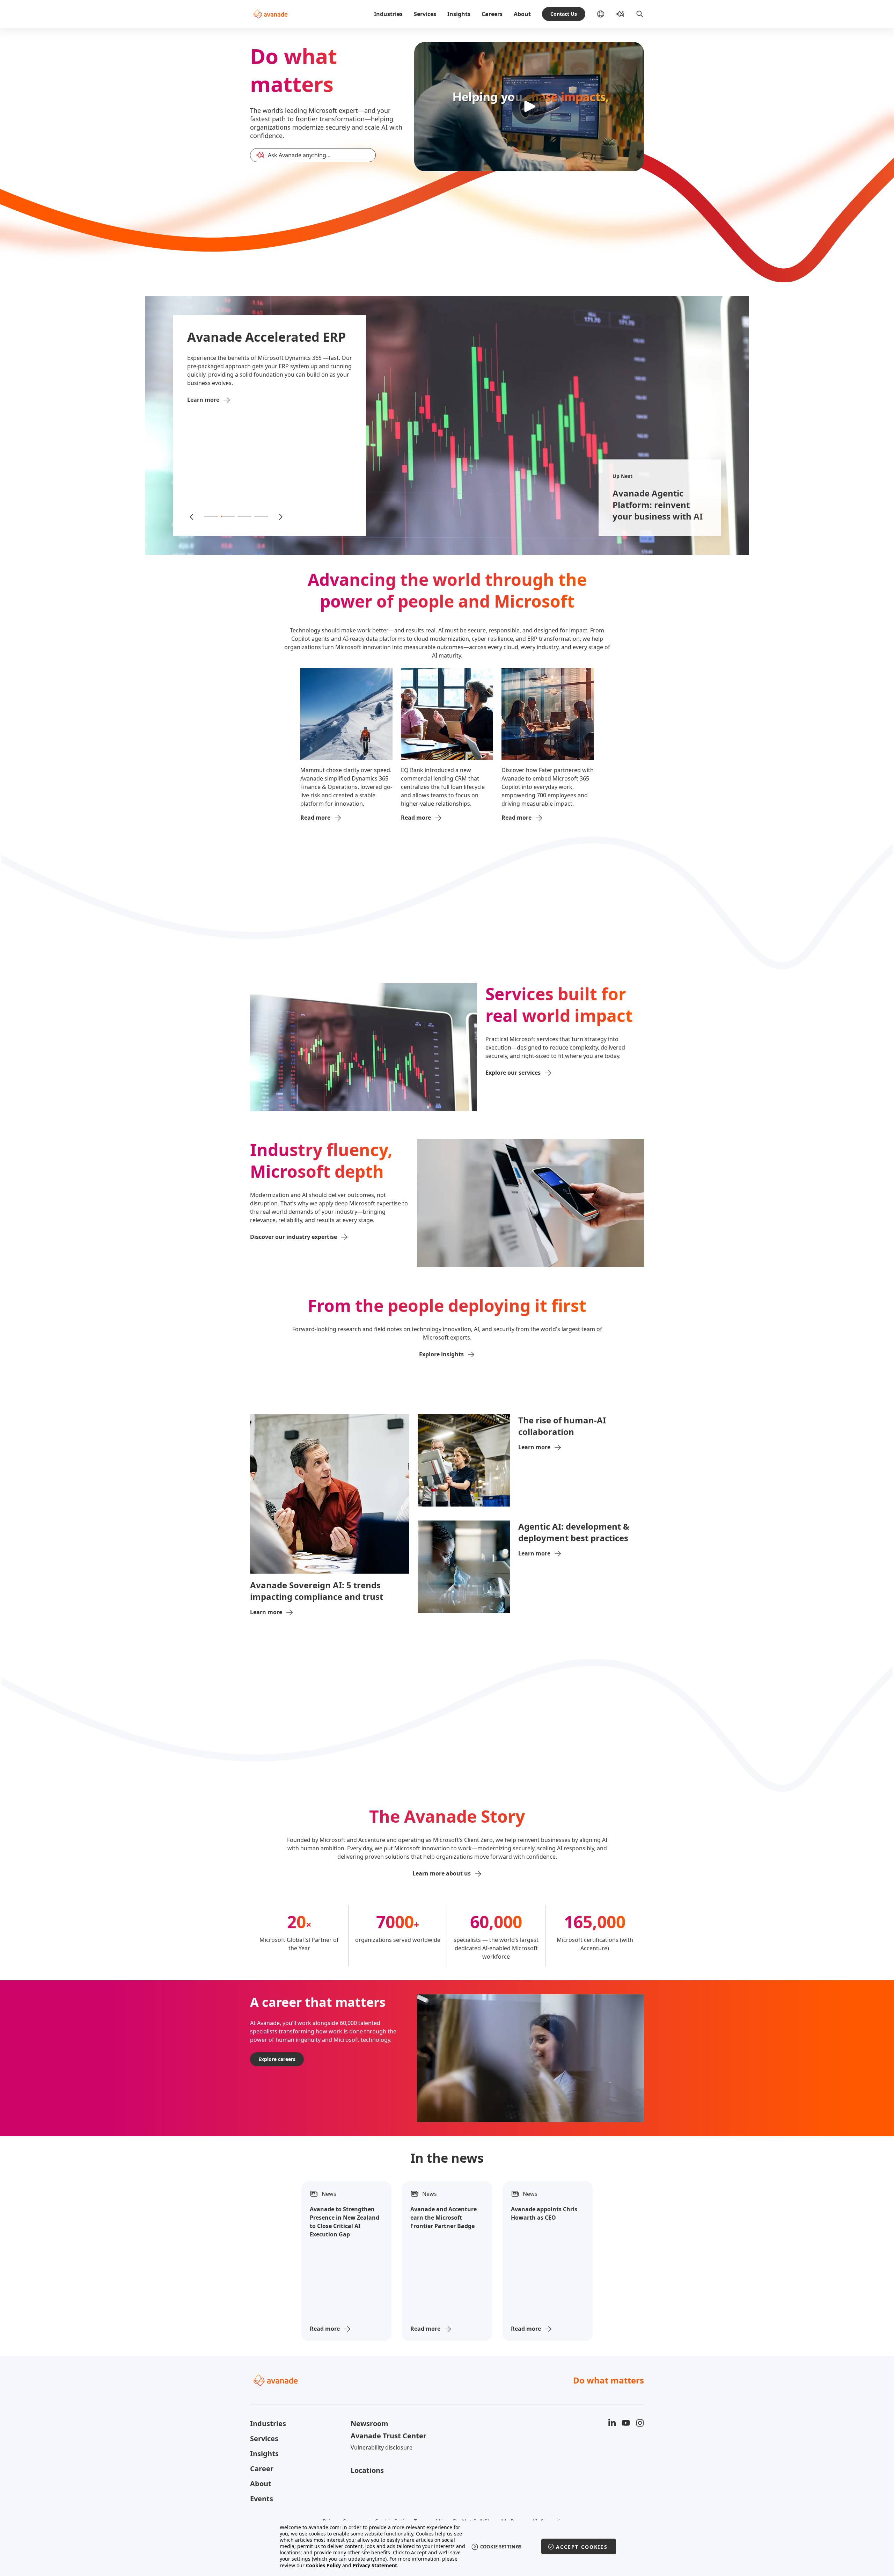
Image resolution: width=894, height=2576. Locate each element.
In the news (447, 2158)
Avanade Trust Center (389, 2436)
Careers (492, 14)
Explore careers (277, 2059)
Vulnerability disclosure (382, 2447)
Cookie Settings (501, 2547)
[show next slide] (280, 516)
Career (262, 2469)
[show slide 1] (211, 516)
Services (425, 14)
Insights (459, 14)
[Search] (640, 14)
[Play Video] (529, 107)
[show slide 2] (228, 516)
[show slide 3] (244, 516)
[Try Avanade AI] (620, 14)
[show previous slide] (192, 516)
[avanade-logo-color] (270, 14)
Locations (367, 2470)
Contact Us (564, 14)
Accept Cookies (582, 2547)
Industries (388, 14)
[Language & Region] (606, 14)
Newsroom (369, 2423)
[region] (447, 2546)
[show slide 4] (261, 516)
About (522, 14)
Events (262, 2499)
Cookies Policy (323, 2565)
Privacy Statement (375, 2565)
